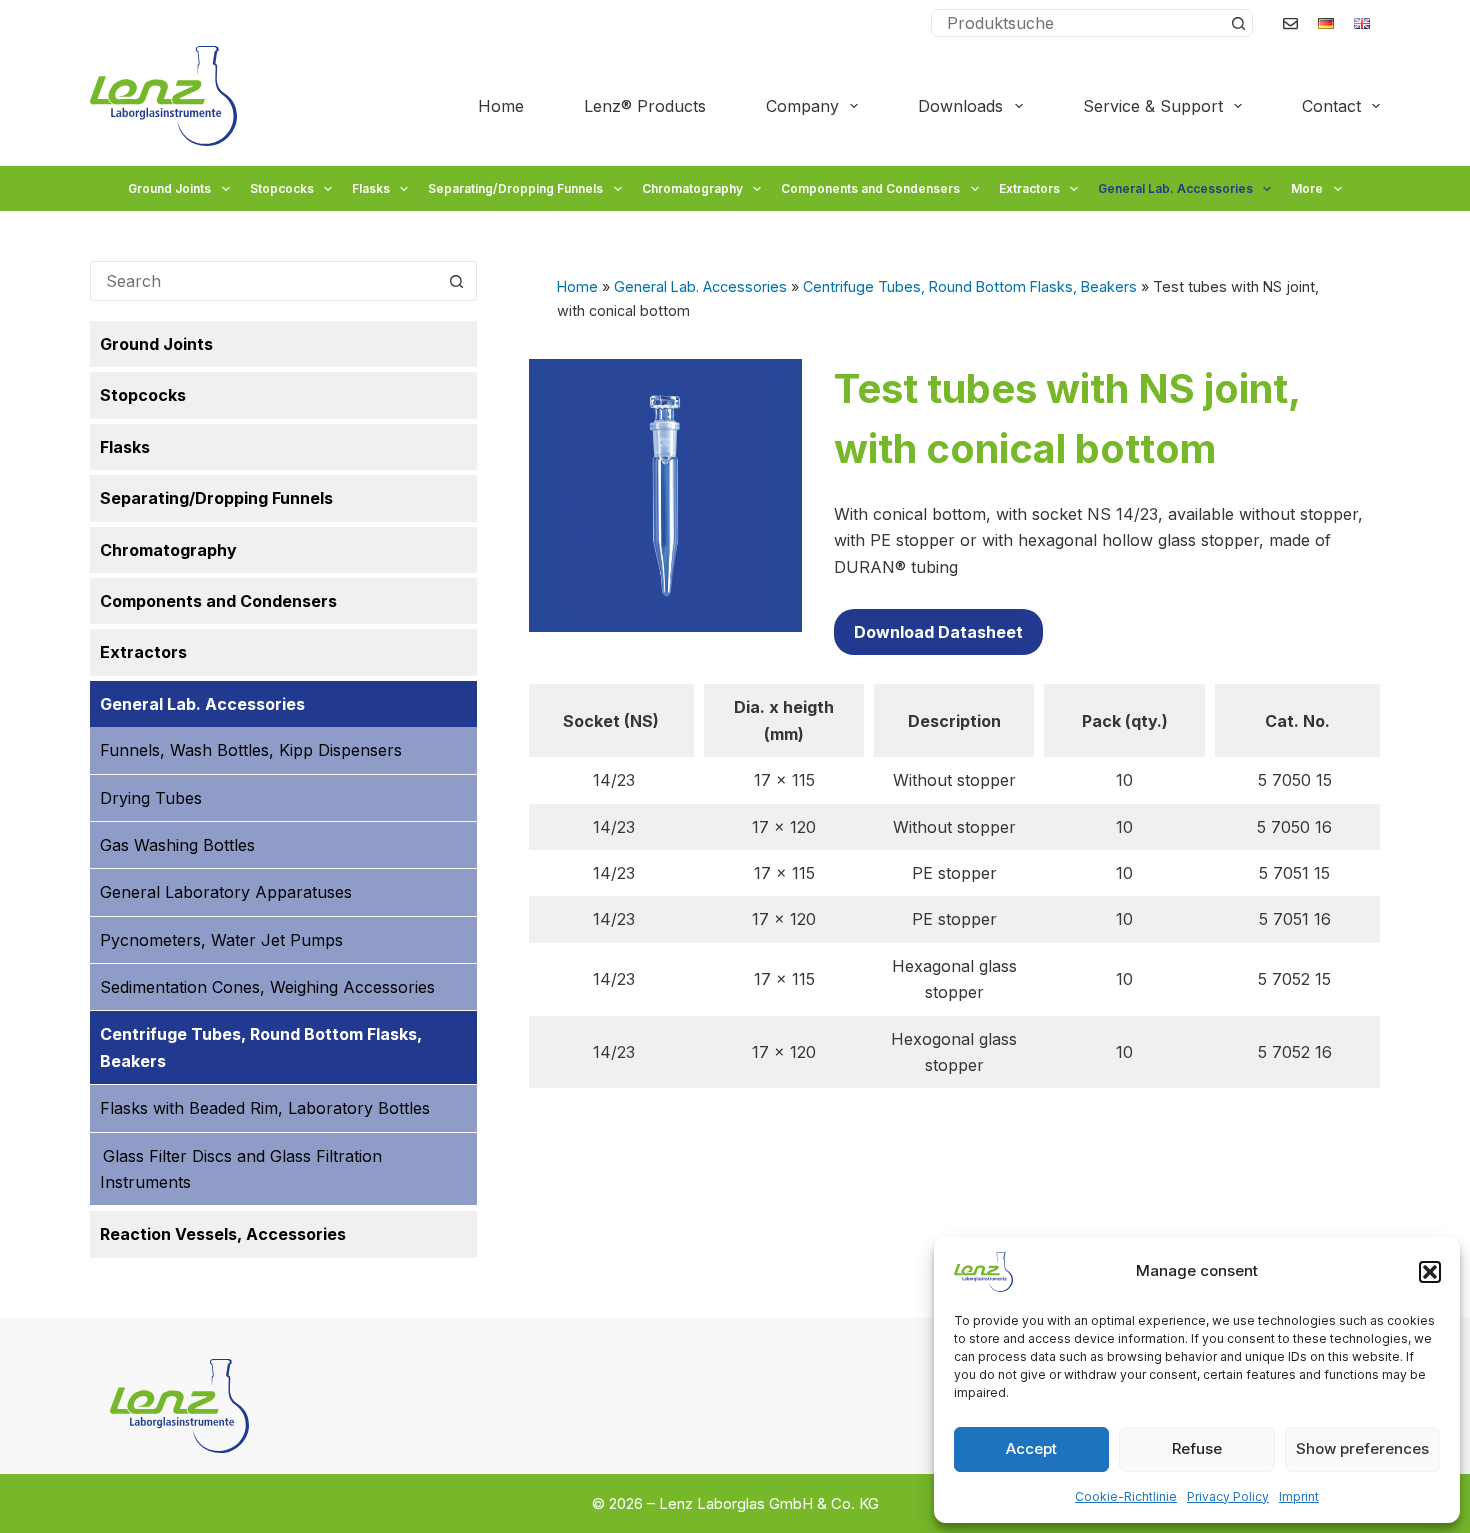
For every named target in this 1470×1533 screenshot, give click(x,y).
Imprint (1299, 1496)
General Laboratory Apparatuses (226, 892)
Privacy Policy (1228, 1496)
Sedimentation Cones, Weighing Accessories (267, 987)
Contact (1331, 106)
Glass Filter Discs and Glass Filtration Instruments (241, 1169)
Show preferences (1362, 1448)
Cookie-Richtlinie (1126, 1496)
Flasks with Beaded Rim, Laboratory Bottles (265, 1108)
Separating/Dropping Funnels (515, 188)
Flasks (371, 188)
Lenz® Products (645, 106)
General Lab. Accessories (1175, 188)
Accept (1031, 1448)
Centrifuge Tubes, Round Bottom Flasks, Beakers (970, 286)
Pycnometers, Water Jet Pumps (221, 940)
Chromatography (692, 188)
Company (802, 106)
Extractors (1029, 188)
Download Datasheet (938, 632)
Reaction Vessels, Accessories (223, 1234)
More (1307, 188)
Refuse (1197, 1448)
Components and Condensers (870, 188)
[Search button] (1238, 23)
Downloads (960, 106)
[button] (1430, 1272)
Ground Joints (169, 188)
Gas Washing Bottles (177, 845)
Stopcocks (282, 188)
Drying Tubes (151, 798)
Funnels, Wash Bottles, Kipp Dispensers (251, 750)
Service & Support (1153, 106)
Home (501, 106)
